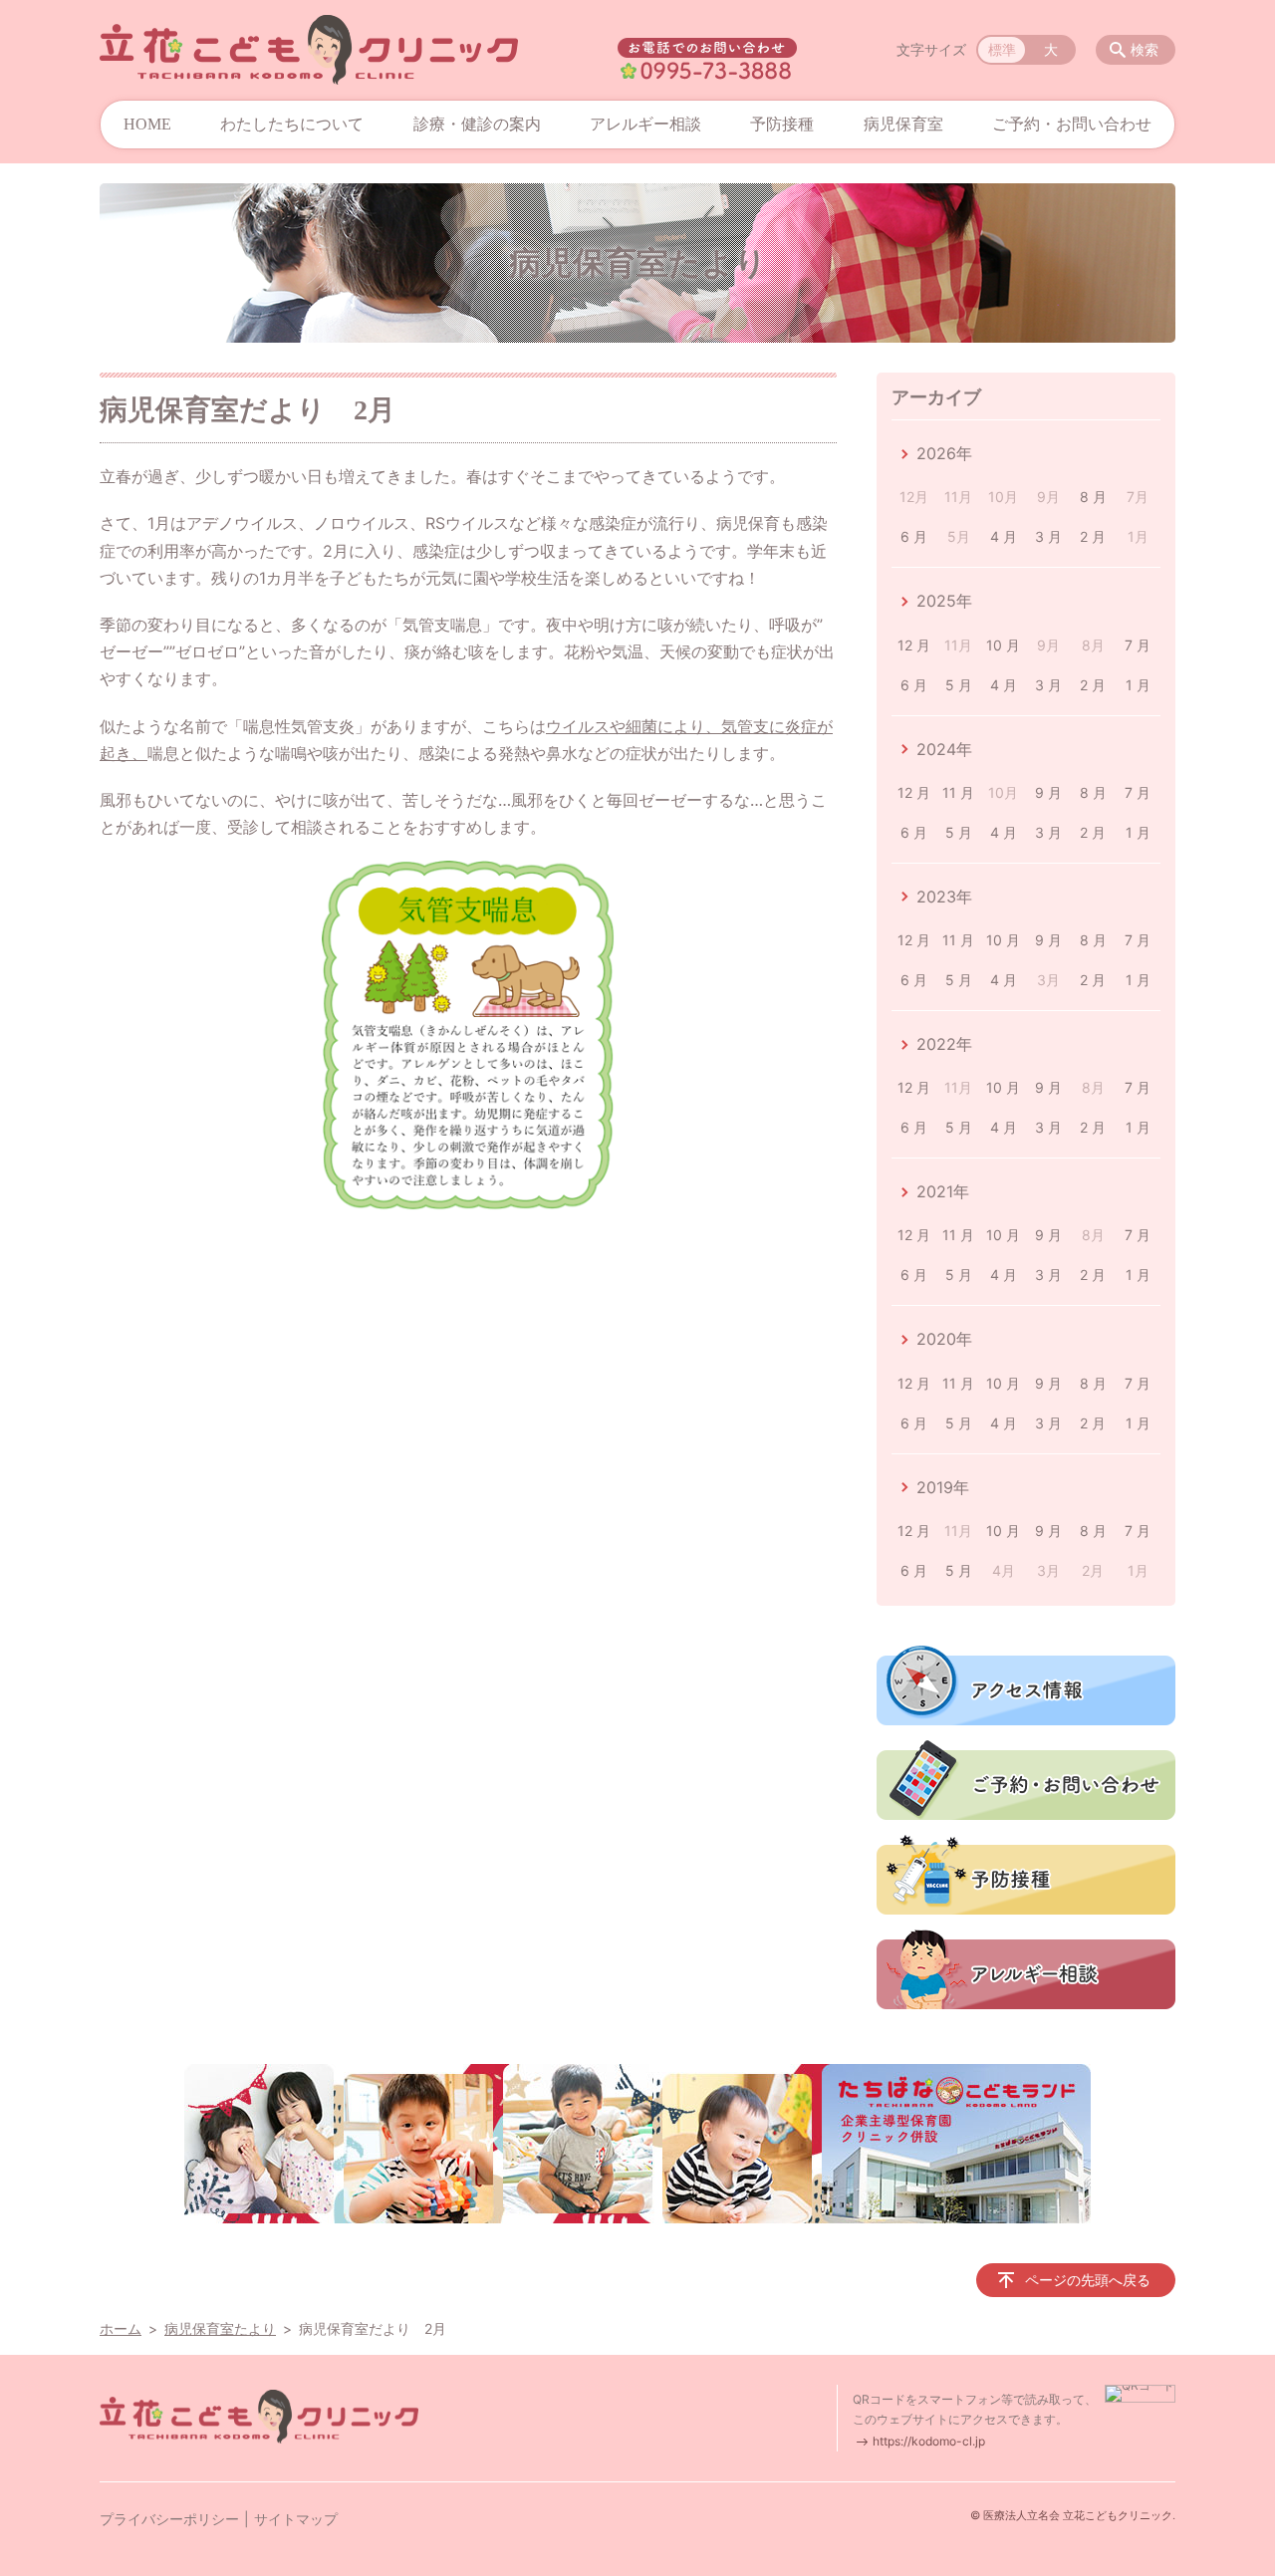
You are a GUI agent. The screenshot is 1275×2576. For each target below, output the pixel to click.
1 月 (1138, 685)
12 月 (914, 645)
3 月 (1048, 536)
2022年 (944, 1044)
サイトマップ (296, 2519)
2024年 (944, 749)
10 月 (1003, 645)
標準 (1002, 49)
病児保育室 (903, 124)
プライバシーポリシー (169, 2519)
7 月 (1138, 645)
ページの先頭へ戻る (1088, 2280)
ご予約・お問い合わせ (1072, 124)
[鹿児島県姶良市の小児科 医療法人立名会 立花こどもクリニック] (309, 50)
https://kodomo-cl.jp (929, 2441)
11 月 (958, 792)
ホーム (121, 2328)
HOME (147, 124)
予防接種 (782, 124)
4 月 (1004, 536)
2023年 (944, 897)
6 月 (914, 536)
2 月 (1093, 536)
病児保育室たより (220, 2328)
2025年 (944, 601)
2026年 (944, 453)
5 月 (959, 685)
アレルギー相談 (645, 124)
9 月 (1048, 792)
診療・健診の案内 (477, 124)
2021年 (943, 1191)
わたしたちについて (292, 124)
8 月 (1093, 497)
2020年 (944, 1339)
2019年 (943, 1487)
